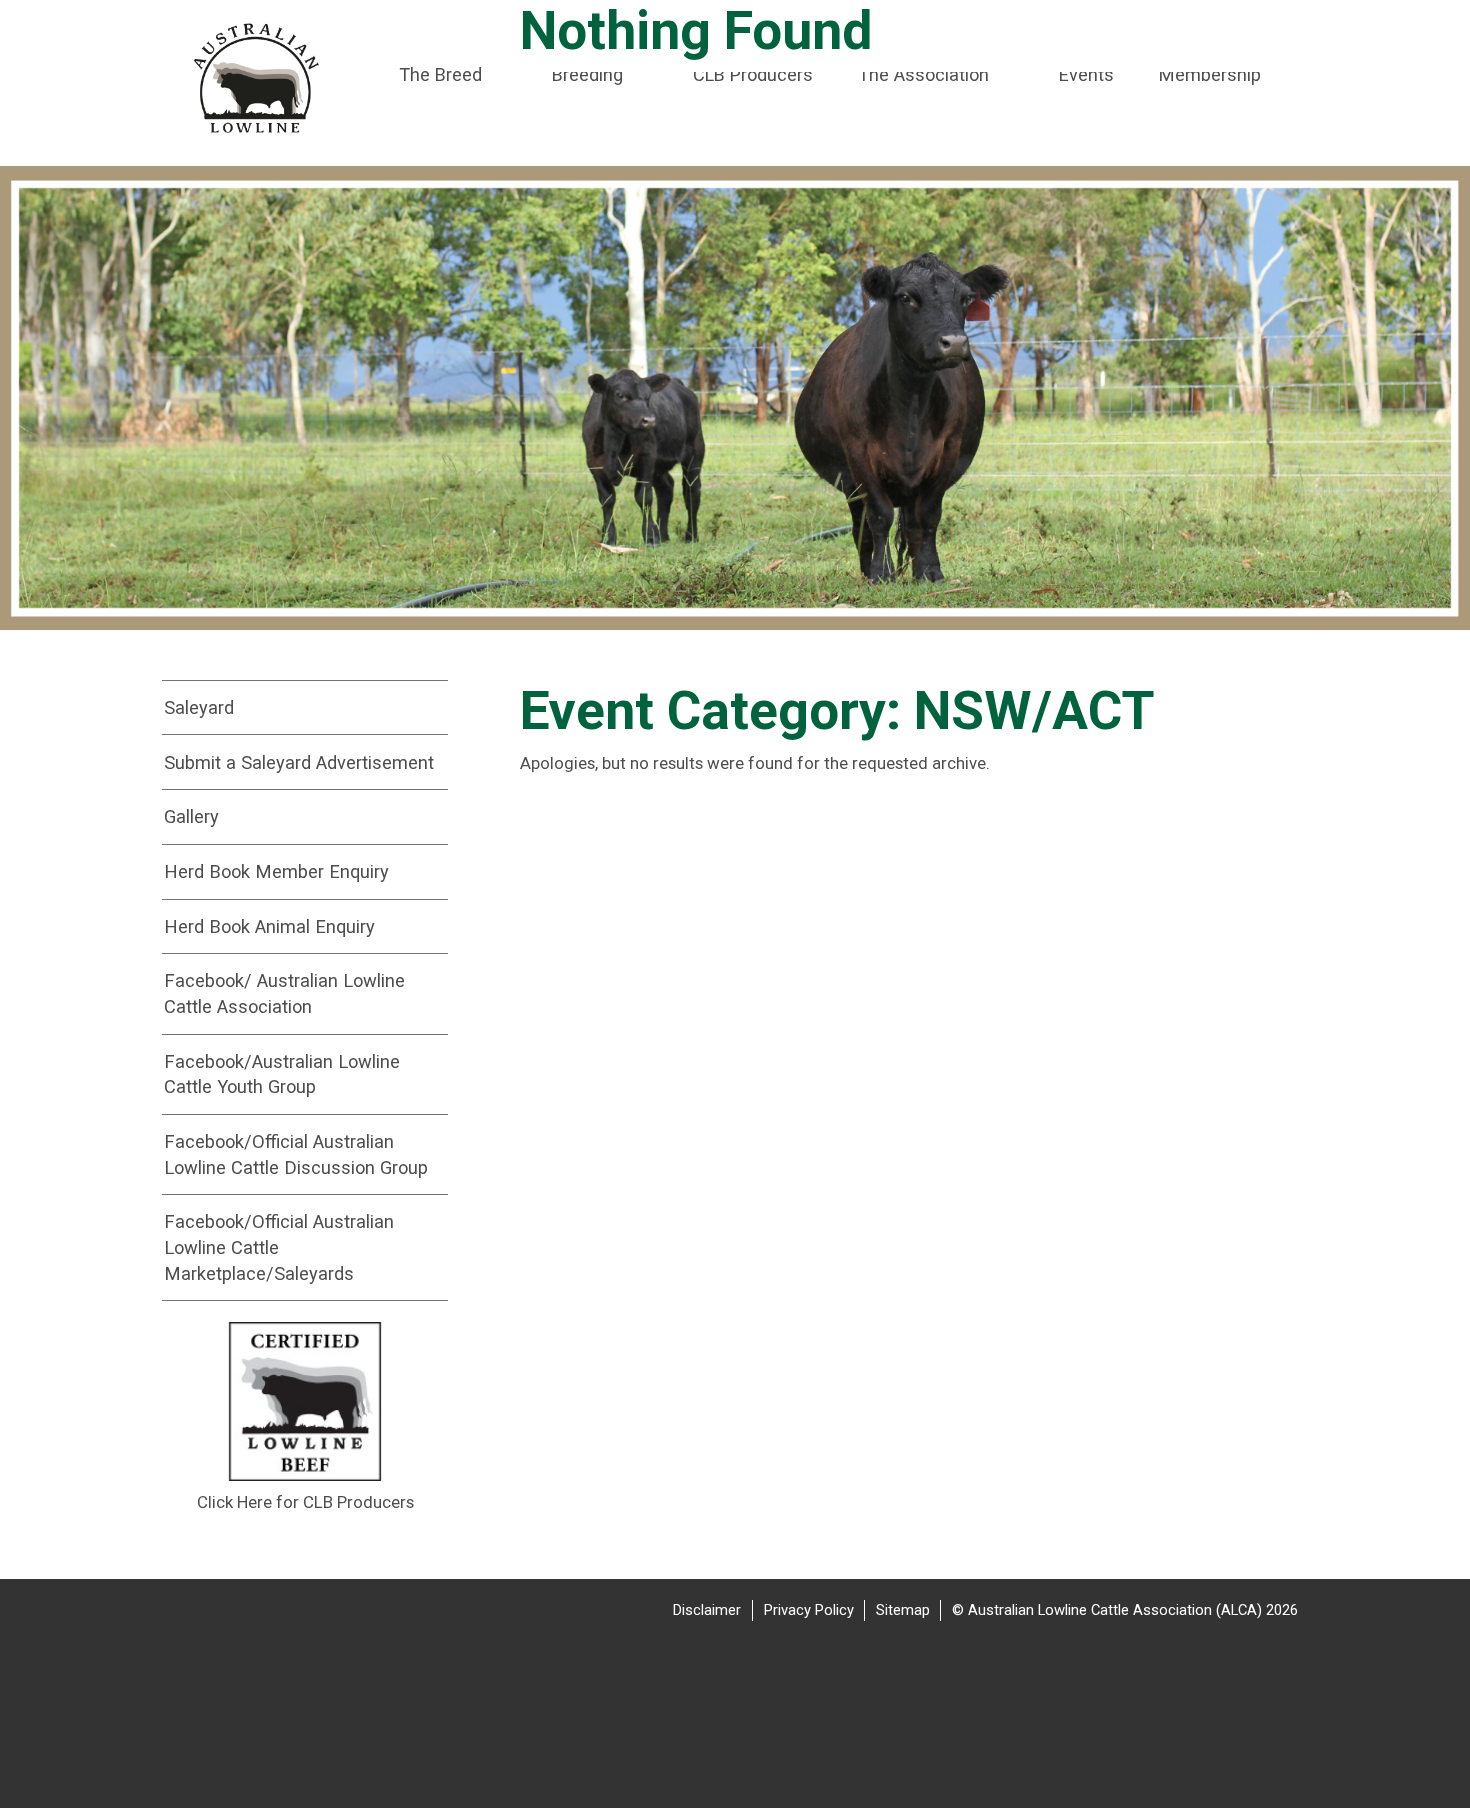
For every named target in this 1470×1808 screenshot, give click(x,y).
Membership (1210, 74)
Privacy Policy (809, 1610)
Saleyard (199, 707)
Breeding (587, 74)
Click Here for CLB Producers (305, 1502)
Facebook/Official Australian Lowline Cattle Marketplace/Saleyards (279, 1247)
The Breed (440, 74)
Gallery (191, 816)
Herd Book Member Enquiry (276, 871)
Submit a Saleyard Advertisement (299, 762)
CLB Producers (753, 74)
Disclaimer (707, 1610)
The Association (923, 74)
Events (1086, 74)
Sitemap (903, 1610)
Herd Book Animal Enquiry (269, 926)
